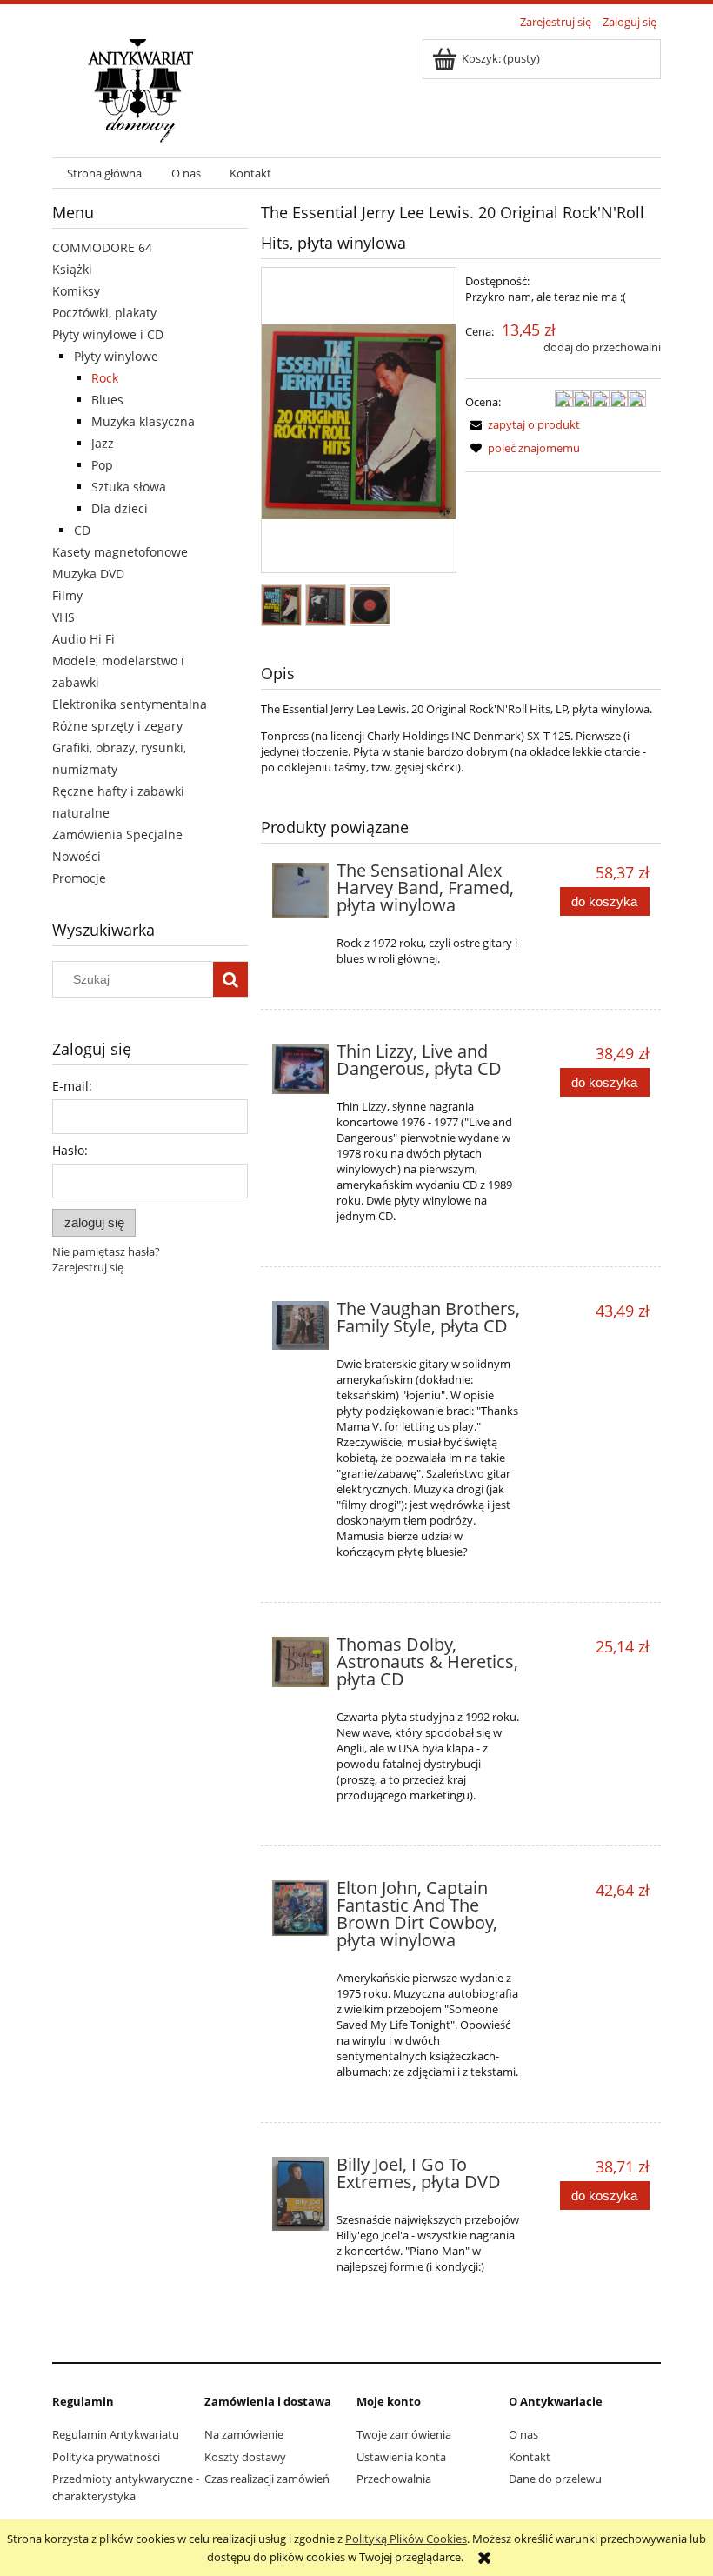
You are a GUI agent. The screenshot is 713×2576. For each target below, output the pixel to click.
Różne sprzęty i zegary (117, 726)
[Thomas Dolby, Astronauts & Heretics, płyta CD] (300, 1662)
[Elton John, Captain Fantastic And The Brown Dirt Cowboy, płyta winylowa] (300, 1908)
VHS (63, 617)
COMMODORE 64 (102, 247)
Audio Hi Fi (83, 639)
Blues (107, 400)
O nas (523, 2434)
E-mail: (72, 1086)
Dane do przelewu (555, 2479)
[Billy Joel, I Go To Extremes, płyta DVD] (300, 2194)
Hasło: (70, 1150)
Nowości (77, 856)
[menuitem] (104, 174)
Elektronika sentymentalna (130, 704)
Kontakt (530, 2457)
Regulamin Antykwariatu (116, 2434)
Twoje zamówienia (404, 2434)
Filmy (67, 595)
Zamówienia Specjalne (117, 834)
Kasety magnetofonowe (120, 552)
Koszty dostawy (245, 2457)
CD (82, 530)
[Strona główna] (140, 89)
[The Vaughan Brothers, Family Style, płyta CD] (300, 1325)
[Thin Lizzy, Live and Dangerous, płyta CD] (300, 1069)
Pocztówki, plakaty (104, 313)
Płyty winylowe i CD (108, 334)
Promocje (79, 878)
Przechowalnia (394, 2479)
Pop (102, 465)
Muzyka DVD (88, 574)
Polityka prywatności (106, 2457)
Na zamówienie (244, 2434)
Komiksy (76, 291)
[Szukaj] (230, 979)
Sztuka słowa (129, 487)
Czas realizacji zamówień (267, 2479)
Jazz (103, 443)
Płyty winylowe (116, 356)
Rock (105, 378)
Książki (72, 269)
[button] (523, 424)
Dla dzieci (120, 508)
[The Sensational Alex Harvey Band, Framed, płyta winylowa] (300, 891)
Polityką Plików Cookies (406, 2539)
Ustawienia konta (401, 2457)
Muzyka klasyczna (143, 421)
